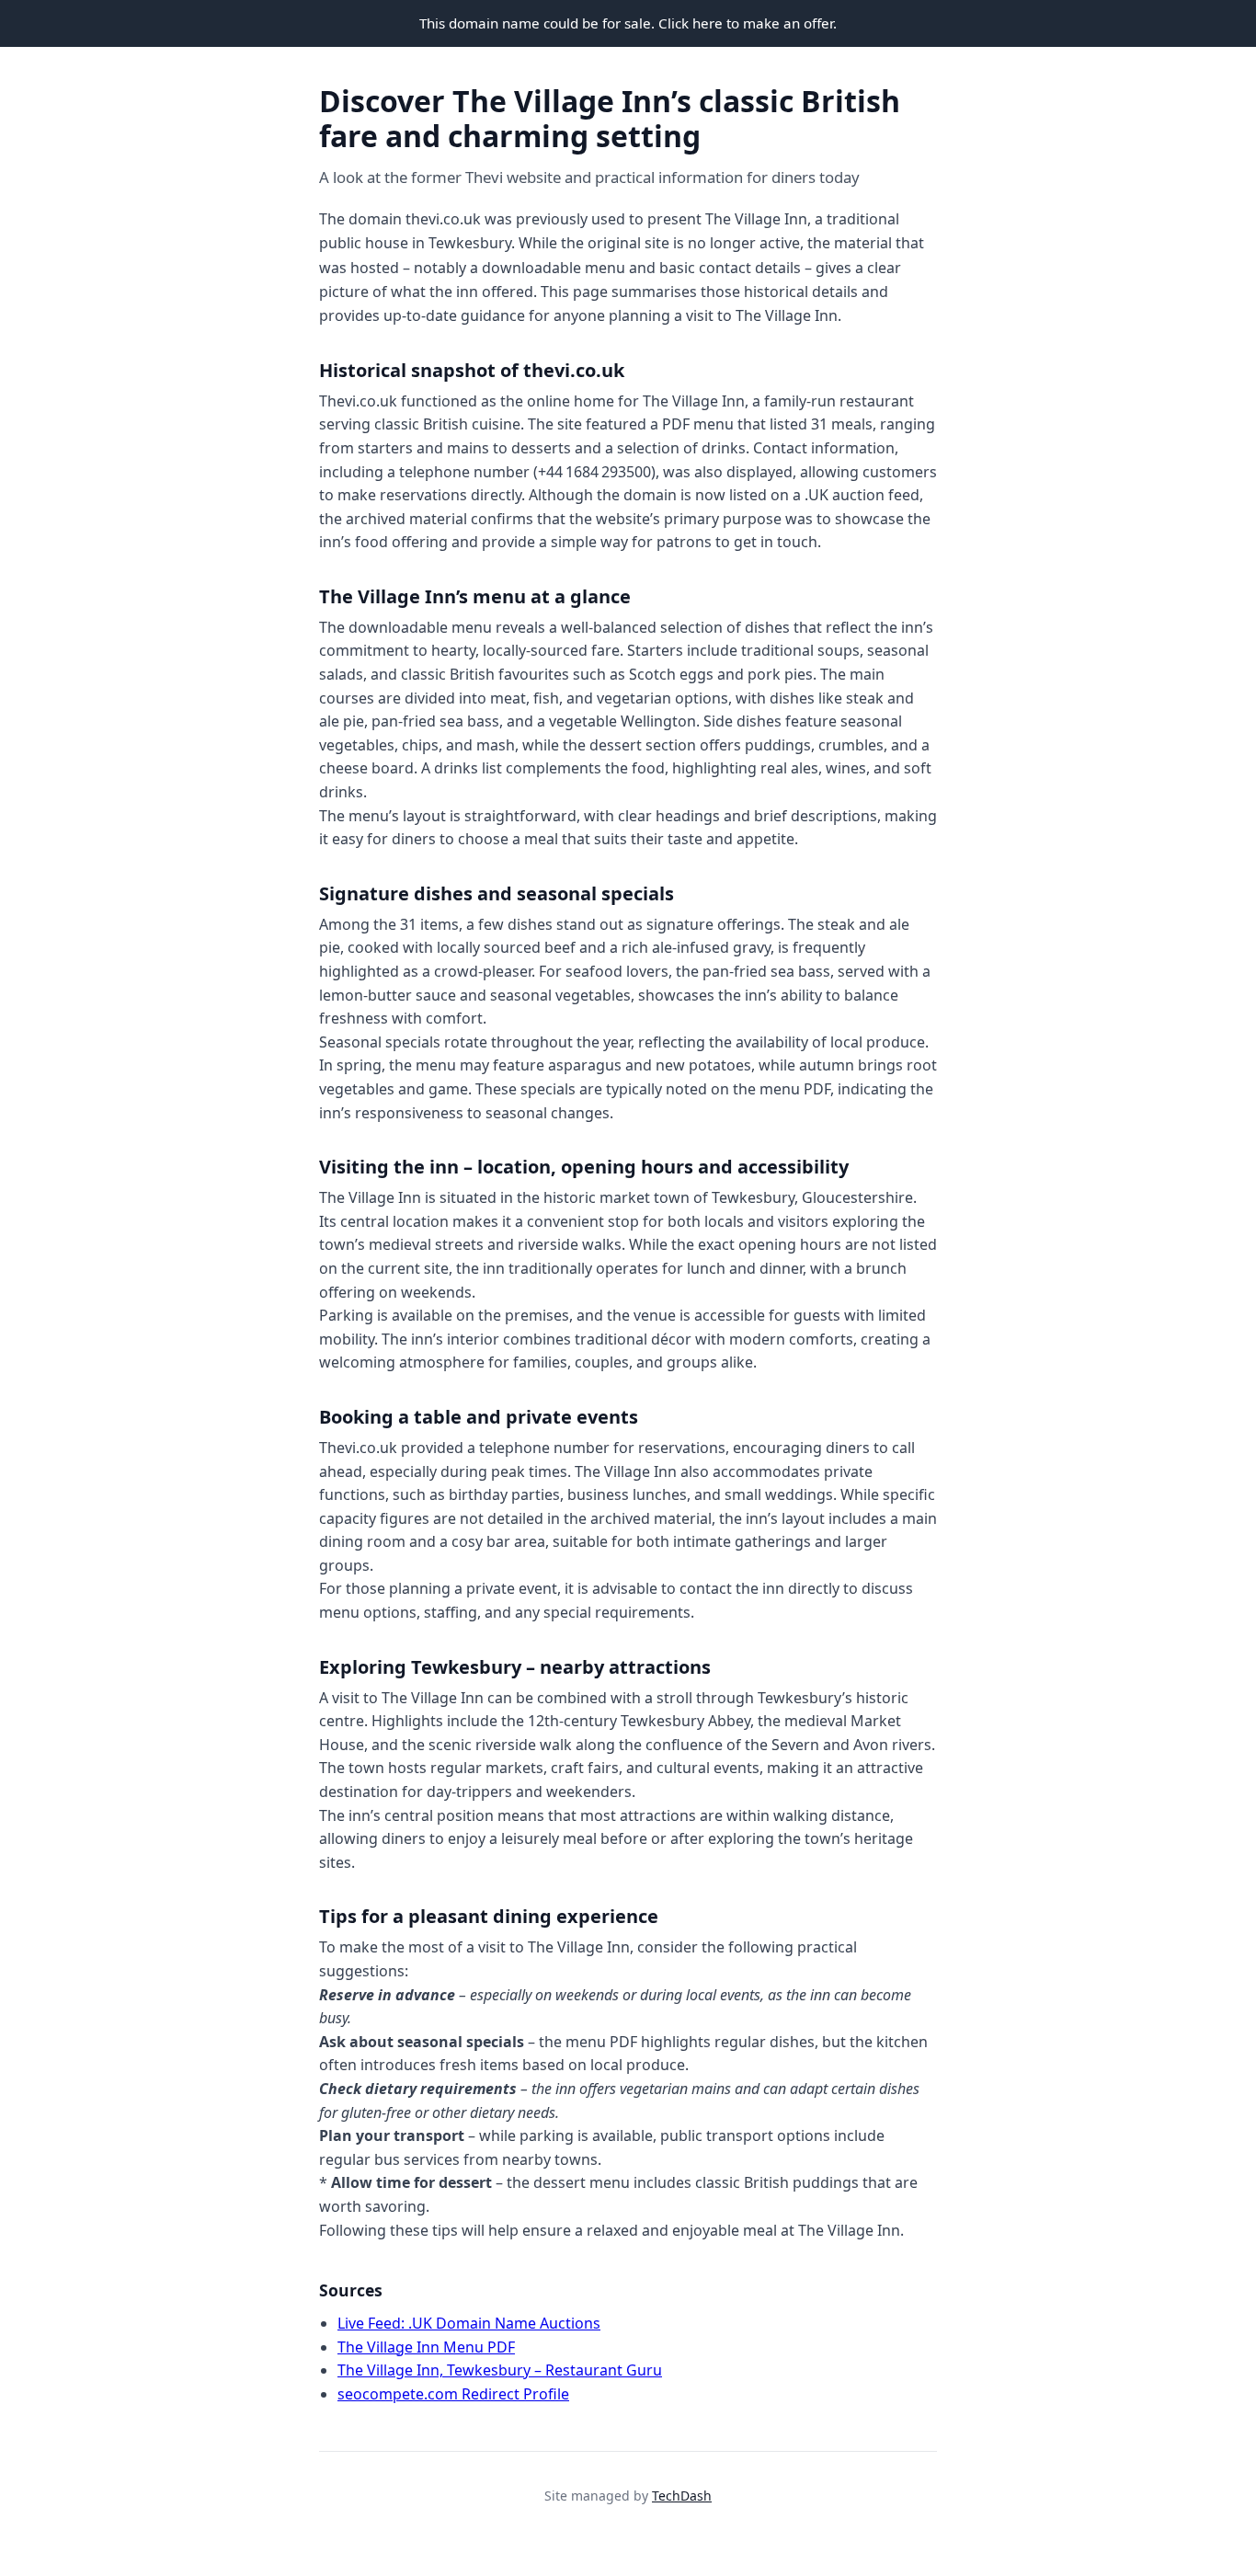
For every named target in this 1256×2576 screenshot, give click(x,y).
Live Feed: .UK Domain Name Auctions (469, 2323)
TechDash (682, 2496)
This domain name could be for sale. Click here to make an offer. (628, 23)
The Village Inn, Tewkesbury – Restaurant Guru (500, 2370)
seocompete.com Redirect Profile (453, 2394)
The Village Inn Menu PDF (426, 2347)
